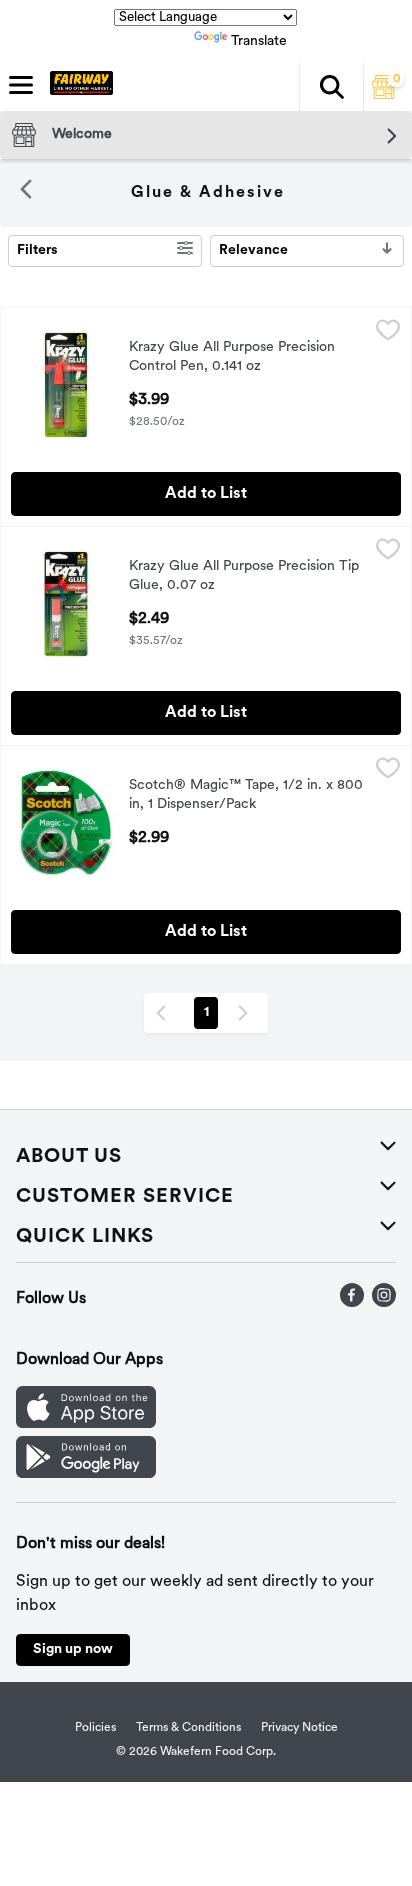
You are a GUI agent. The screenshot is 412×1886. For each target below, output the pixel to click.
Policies (95, 1728)
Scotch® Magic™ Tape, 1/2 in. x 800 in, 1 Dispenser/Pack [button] (246, 796)
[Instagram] (384, 1303)
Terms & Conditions (188, 1728)
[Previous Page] (165, 1013)
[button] (331, 87)
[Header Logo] (77, 87)
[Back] (26, 193)
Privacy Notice (299, 1728)
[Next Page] (247, 1013)
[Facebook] (352, 1303)
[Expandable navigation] (21, 85)
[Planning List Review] (384, 95)
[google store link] (86, 1474)
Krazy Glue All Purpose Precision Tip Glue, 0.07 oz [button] (244, 577)
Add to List (206, 494)
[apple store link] (86, 1424)
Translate (259, 41)
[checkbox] (388, 334)
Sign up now (73, 1649)
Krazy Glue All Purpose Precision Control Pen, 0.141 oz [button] (232, 358)
